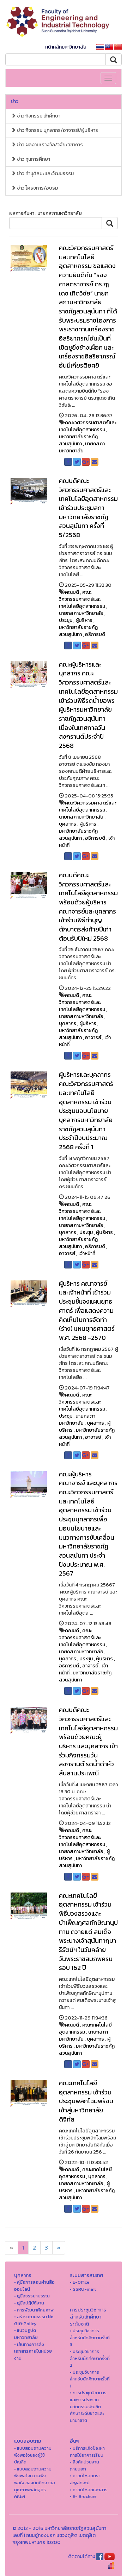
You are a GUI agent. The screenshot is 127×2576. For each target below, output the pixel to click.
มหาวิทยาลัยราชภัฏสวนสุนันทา (78, 440)
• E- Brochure (83, 2496)
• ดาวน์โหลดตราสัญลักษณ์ (85, 2479)
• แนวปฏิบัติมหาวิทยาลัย (26, 2334)
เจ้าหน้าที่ (87, 1254)
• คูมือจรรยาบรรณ (32, 2296)
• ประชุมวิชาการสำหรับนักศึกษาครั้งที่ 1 (90, 2379)
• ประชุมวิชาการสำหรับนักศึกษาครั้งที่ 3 (90, 2338)
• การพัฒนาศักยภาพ (34, 2310)
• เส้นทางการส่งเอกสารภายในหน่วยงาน (33, 2351)
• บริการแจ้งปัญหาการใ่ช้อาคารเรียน (87, 2452)
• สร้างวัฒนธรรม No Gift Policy (34, 2320)
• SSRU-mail (83, 2289)
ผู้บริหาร (84, 620)
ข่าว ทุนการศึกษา (33, 159)
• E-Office (80, 2282)
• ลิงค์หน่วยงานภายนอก (84, 2465)
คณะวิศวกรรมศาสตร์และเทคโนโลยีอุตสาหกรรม (88, 426)
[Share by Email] (95, 462)
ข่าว (15, 101)
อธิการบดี (95, 634)
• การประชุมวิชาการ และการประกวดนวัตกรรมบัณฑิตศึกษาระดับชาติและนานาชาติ (88, 2406)
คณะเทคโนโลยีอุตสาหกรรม (85, 2028)
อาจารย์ (93, 1038)
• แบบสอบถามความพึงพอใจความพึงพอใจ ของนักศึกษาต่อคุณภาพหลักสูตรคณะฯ (35, 2483)
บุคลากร (68, 824)
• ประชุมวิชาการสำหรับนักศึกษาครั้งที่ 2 (90, 2358)
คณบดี (72, 592)
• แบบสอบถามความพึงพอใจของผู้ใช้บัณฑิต (33, 2455)
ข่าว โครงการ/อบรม (37, 188)
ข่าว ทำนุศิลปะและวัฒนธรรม (45, 174)
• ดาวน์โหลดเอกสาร (89, 2490)
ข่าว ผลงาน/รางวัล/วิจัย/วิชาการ (49, 145)
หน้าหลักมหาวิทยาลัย (66, 47)
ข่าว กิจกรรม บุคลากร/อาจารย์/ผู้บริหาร (57, 130)
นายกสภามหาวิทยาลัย (82, 447)
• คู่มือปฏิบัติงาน (29, 2303)
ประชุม (66, 620)
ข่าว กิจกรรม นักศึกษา (38, 116)
